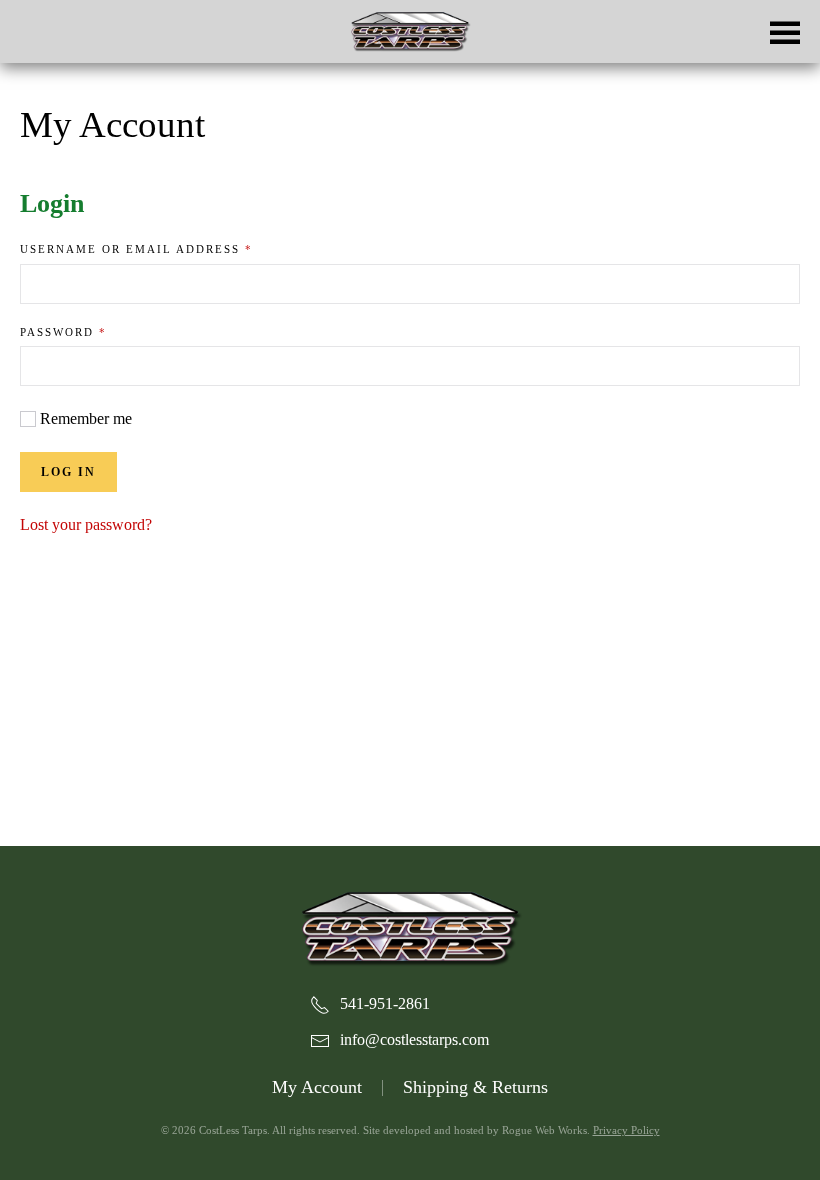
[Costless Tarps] (410, 926)
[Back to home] (410, 32)
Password (99, 331)
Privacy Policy (626, 1130)
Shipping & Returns (475, 1087)
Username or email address (172, 248)
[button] (785, 31)
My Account (317, 1087)
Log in (68, 472)
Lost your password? (86, 524)
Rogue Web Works (544, 1130)
